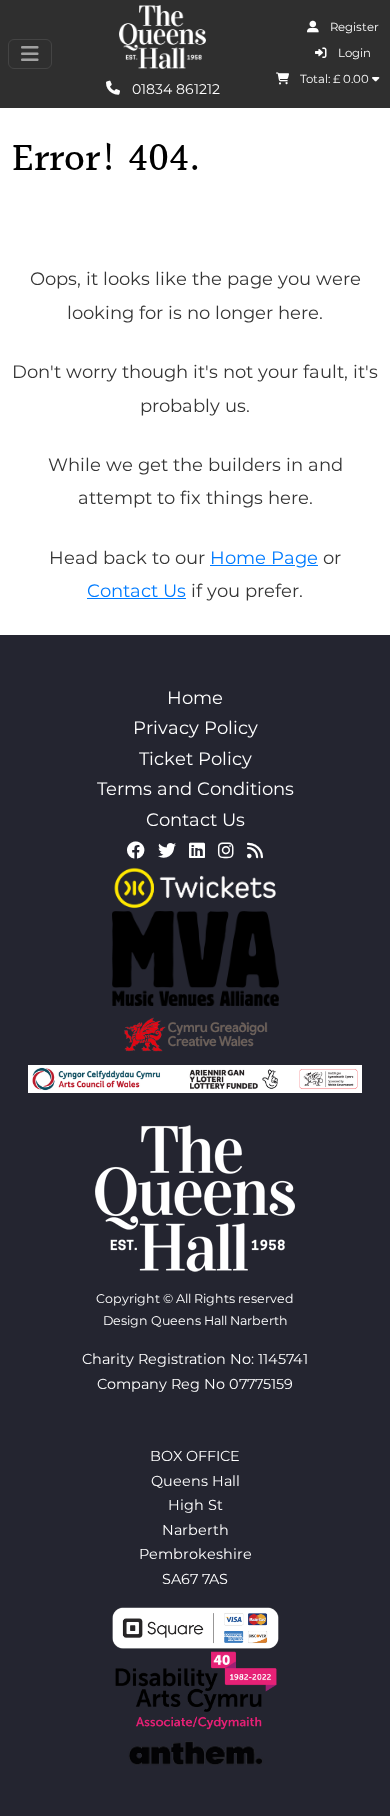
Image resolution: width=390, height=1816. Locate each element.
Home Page (264, 558)
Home (195, 698)
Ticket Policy (195, 759)
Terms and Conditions (195, 789)
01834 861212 (174, 88)
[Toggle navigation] (30, 54)
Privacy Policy (195, 728)
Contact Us (136, 591)
